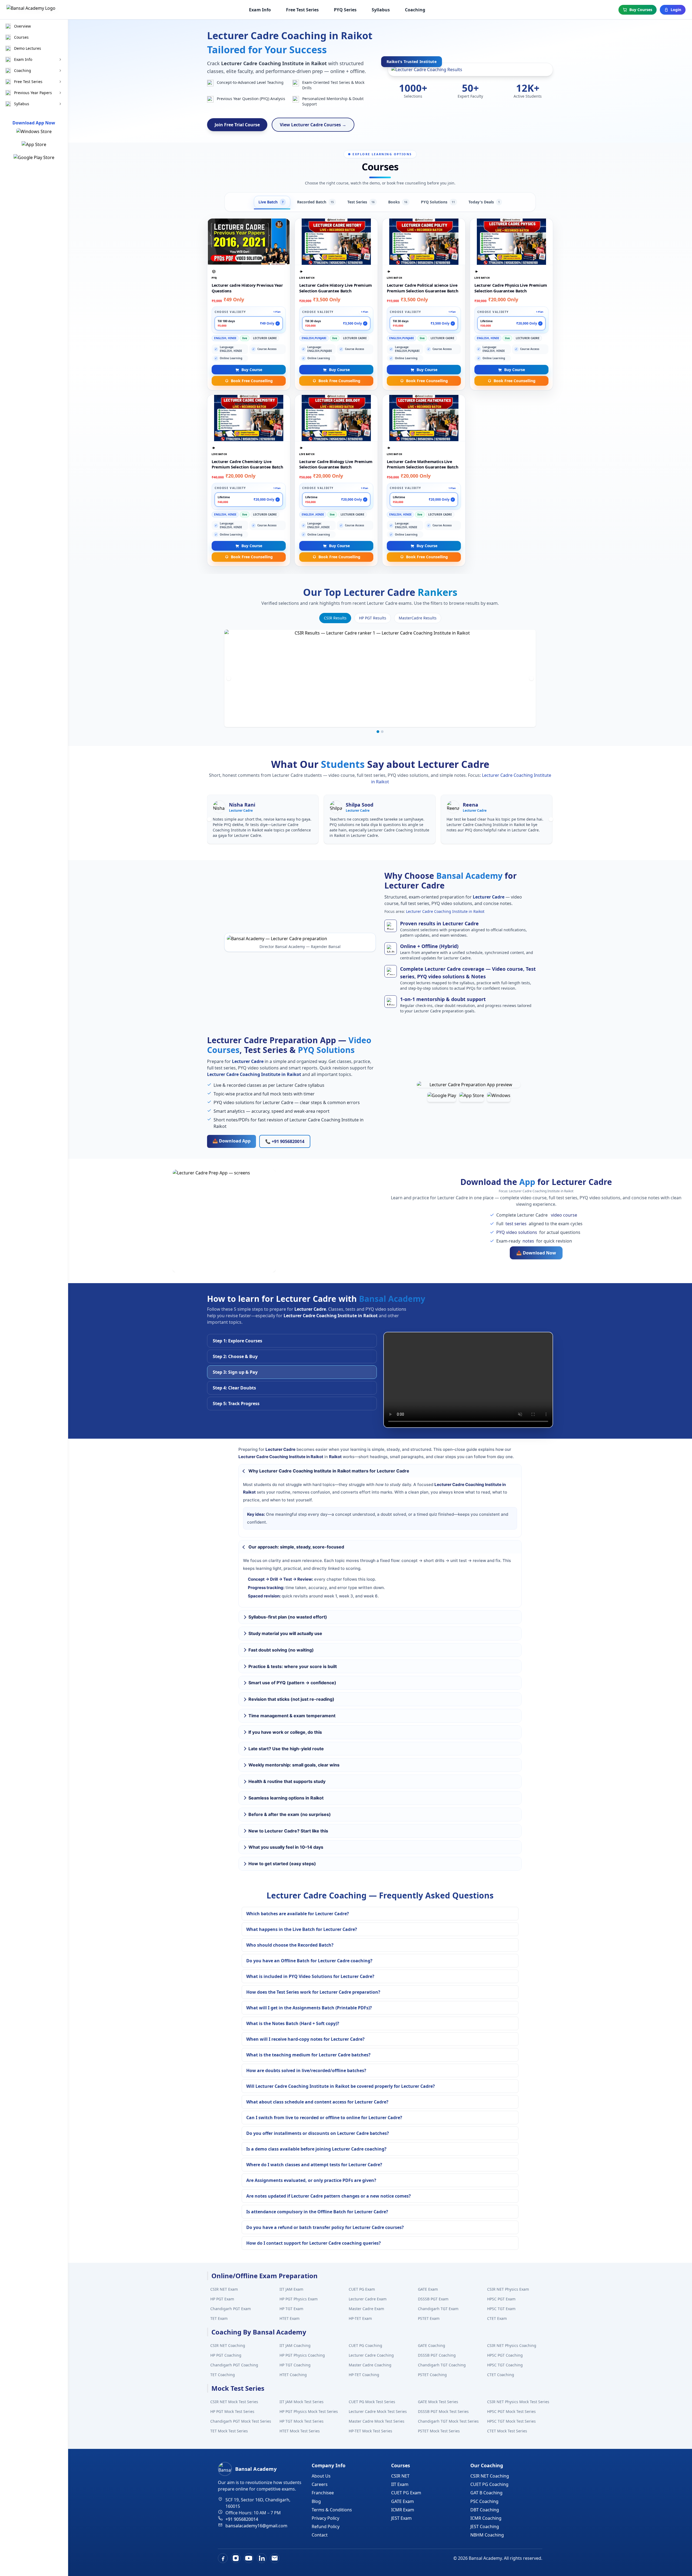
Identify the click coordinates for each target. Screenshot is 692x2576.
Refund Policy (326, 2527)
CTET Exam (497, 2318)
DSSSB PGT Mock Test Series (443, 2411)
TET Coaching (223, 2375)
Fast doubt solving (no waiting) (281, 1650)
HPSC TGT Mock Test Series (511, 2421)
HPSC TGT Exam (501, 2309)
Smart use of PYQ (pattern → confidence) (292, 1683)
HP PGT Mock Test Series (232, 2411)
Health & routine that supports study (287, 1781)
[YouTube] (249, 2558)
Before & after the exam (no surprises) (290, 1814)
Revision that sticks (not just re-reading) (291, 1699)
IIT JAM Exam (291, 2289)
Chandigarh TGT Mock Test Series (448, 2421)
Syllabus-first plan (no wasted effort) (288, 1617)
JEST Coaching (485, 2527)
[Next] (531, 678)
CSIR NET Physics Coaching (512, 2345)
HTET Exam (290, 2318)
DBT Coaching (485, 2510)
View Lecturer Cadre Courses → (313, 125)
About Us (321, 2476)
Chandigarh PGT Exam (231, 2309)
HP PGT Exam (222, 2299)
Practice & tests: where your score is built (293, 1666)
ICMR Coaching (486, 2518)
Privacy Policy (325, 2518)
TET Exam (219, 2318)
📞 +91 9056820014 (285, 1141)
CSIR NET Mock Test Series (234, 2402)
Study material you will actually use (285, 1633)
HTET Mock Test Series (300, 2431)
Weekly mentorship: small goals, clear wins (294, 1765)
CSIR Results (335, 618)
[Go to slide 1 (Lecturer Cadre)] (378, 732)
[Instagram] (236, 2558)
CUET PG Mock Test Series (372, 2402)
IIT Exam (400, 2484)
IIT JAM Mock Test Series (302, 2402)
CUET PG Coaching (365, 2345)
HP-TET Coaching (364, 2375)
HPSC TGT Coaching (505, 2365)
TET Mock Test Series (229, 2431)
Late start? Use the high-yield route (286, 1749)
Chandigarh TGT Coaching (442, 2365)
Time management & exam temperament (292, 1716)
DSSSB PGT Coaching (437, 2355)
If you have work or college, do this (285, 1732)
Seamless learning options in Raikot (286, 1798)
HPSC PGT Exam (501, 2299)
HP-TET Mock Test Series (370, 2431)
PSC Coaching (484, 2501)
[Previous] (229, 678)
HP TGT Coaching (295, 2365)
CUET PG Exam (362, 2289)
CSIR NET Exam (224, 2289)
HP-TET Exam (360, 2318)
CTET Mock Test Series (507, 2431)
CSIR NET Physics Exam (508, 2289)
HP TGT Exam (291, 2309)
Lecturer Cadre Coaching (371, 2355)
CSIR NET (400, 2476)
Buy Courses (641, 10)
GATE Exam (428, 2289)
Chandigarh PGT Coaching (234, 2365)
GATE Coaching (432, 2345)
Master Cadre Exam (366, 2309)
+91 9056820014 (242, 2519)
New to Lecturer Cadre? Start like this (288, 1831)
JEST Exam (401, 2518)
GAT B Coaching (486, 2493)
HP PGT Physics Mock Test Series (309, 2411)
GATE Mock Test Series (438, 2402)
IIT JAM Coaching (295, 2345)
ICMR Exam (403, 2510)
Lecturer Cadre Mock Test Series (378, 2411)
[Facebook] (223, 2558)
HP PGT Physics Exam (299, 2299)
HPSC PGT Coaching (505, 2355)
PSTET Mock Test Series (439, 2431)
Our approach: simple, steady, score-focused (296, 1547)
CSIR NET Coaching (228, 2345)
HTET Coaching (293, 2375)
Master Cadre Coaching (370, 2365)
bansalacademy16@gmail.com (256, 2526)
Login (676, 10)
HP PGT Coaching (226, 2355)
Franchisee (323, 2493)
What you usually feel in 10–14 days (286, 1847)
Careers (320, 2484)
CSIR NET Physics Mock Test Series (518, 2402)
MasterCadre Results (418, 618)
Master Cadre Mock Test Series (377, 2421)
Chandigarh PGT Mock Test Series (241, 2421)
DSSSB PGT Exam (433, 2299)
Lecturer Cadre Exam (368, 2299)
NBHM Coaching (487, 2535)
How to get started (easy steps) (282, 1864)
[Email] (275, 2558)
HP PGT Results (373, 618)
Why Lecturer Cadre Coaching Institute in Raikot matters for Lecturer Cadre (329, 1471)
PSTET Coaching (432, 2375)
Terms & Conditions (332, 2510)
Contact (320, 2535)
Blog (316, 2501)
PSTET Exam (429, 2318)
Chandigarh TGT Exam (438, 2309)
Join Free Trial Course (237, 125)
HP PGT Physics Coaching (302, 2355)
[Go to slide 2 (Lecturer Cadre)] (382, 732)
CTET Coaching (501, 2375)
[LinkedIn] (262, 2558)
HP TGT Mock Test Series (302, 2421)
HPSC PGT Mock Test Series (511, 2411)
